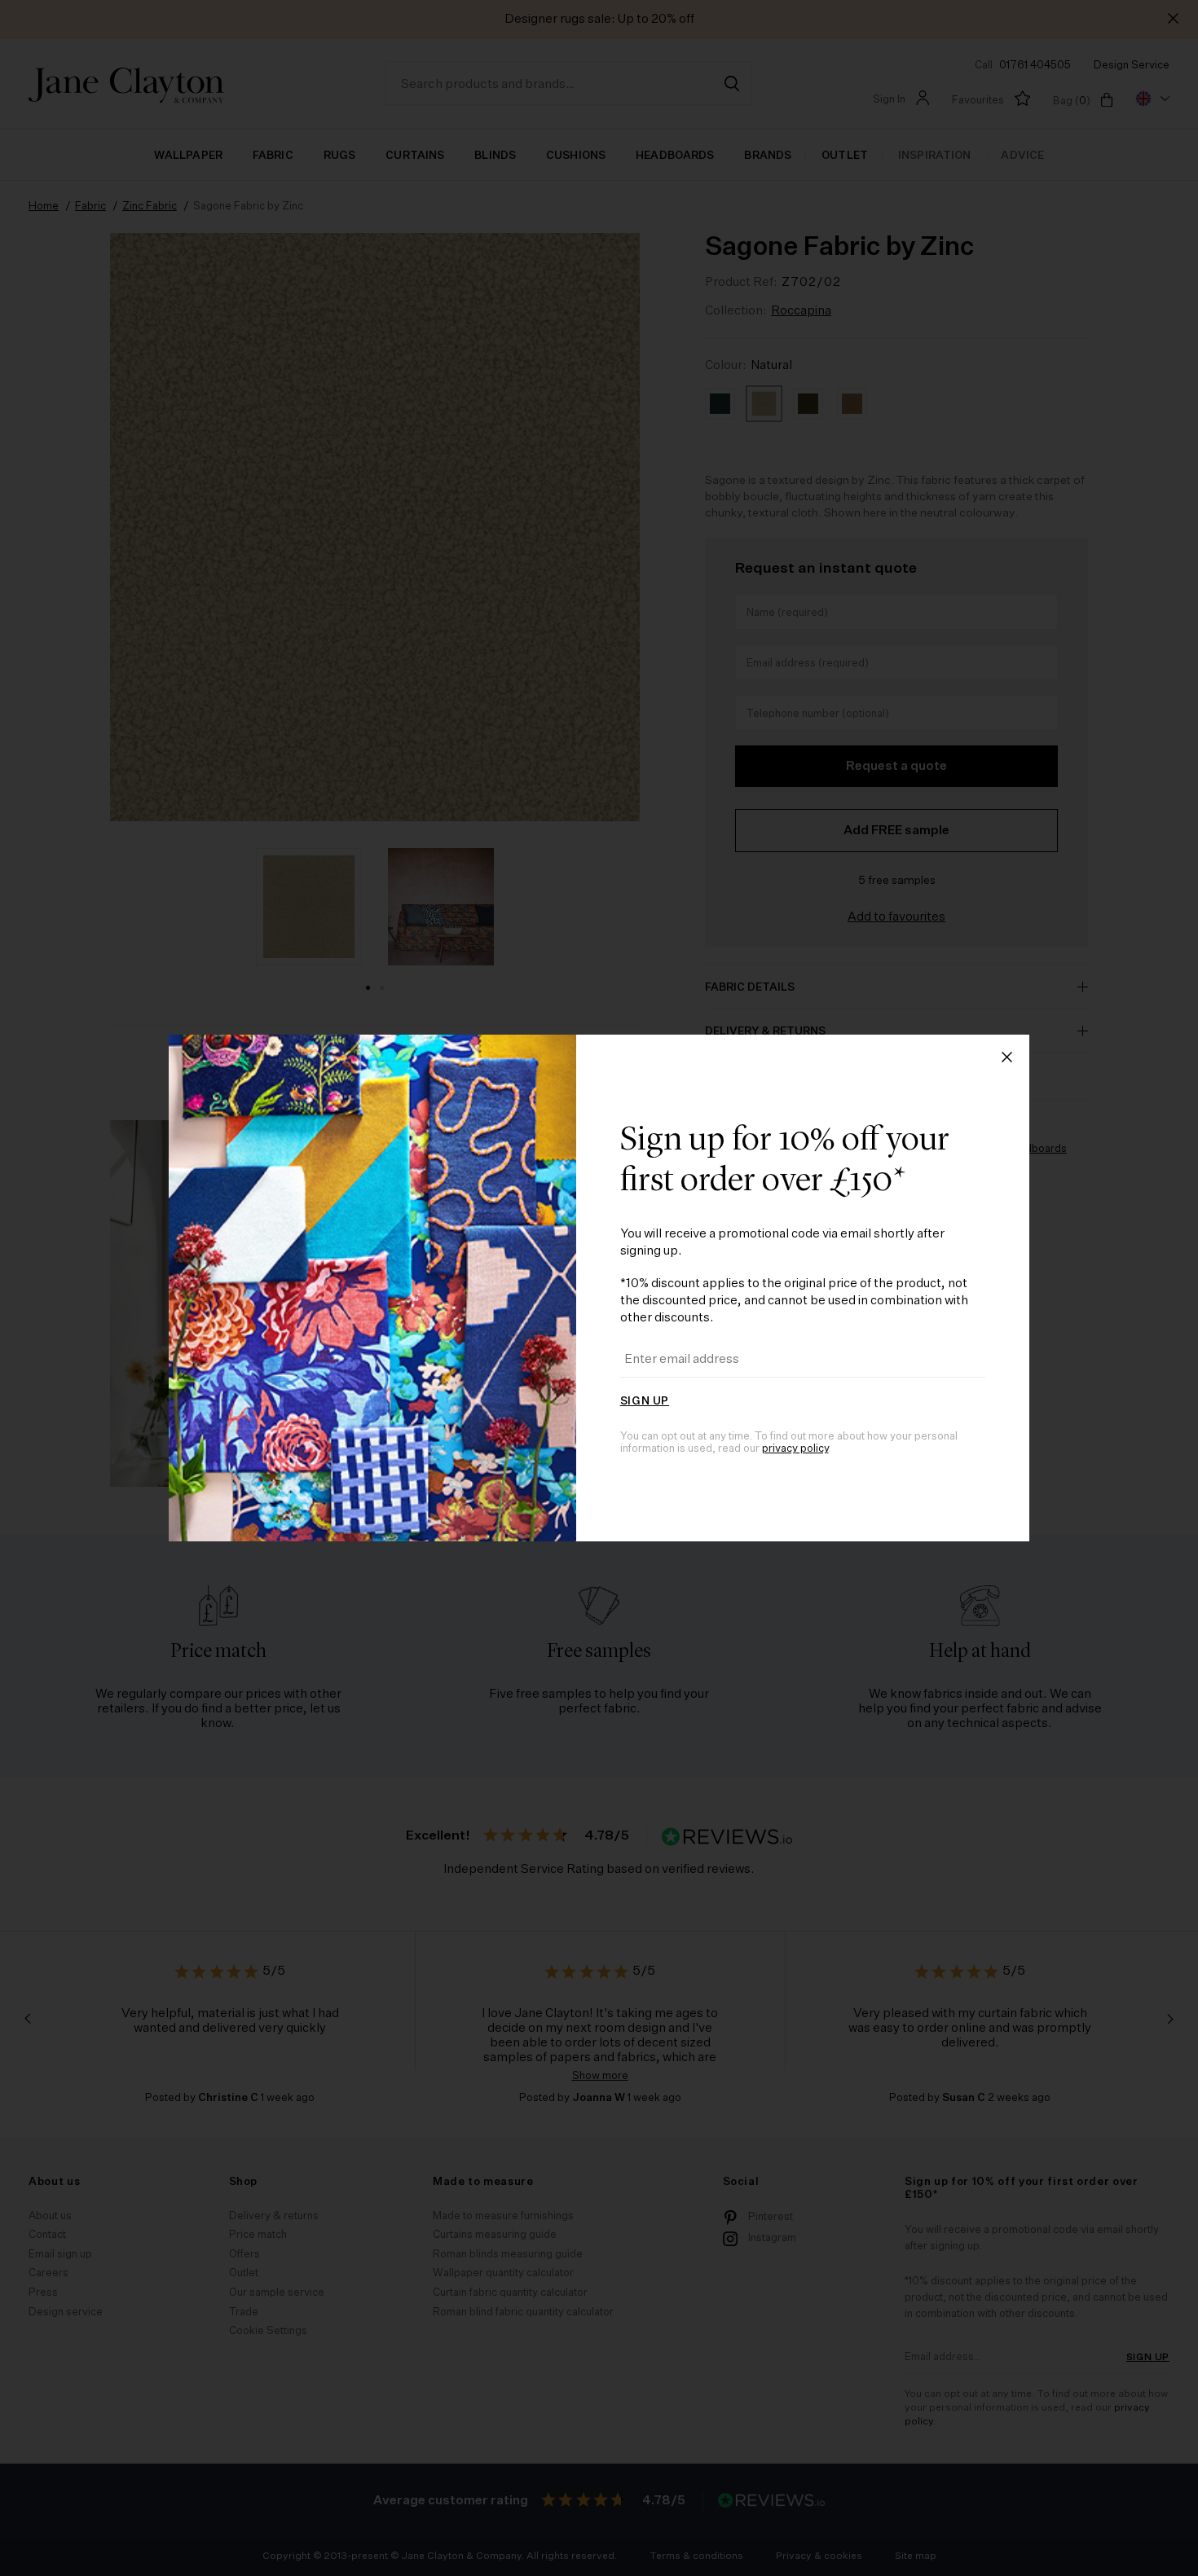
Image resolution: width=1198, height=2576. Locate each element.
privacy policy (795, 1449)
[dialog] (599, 1288)
